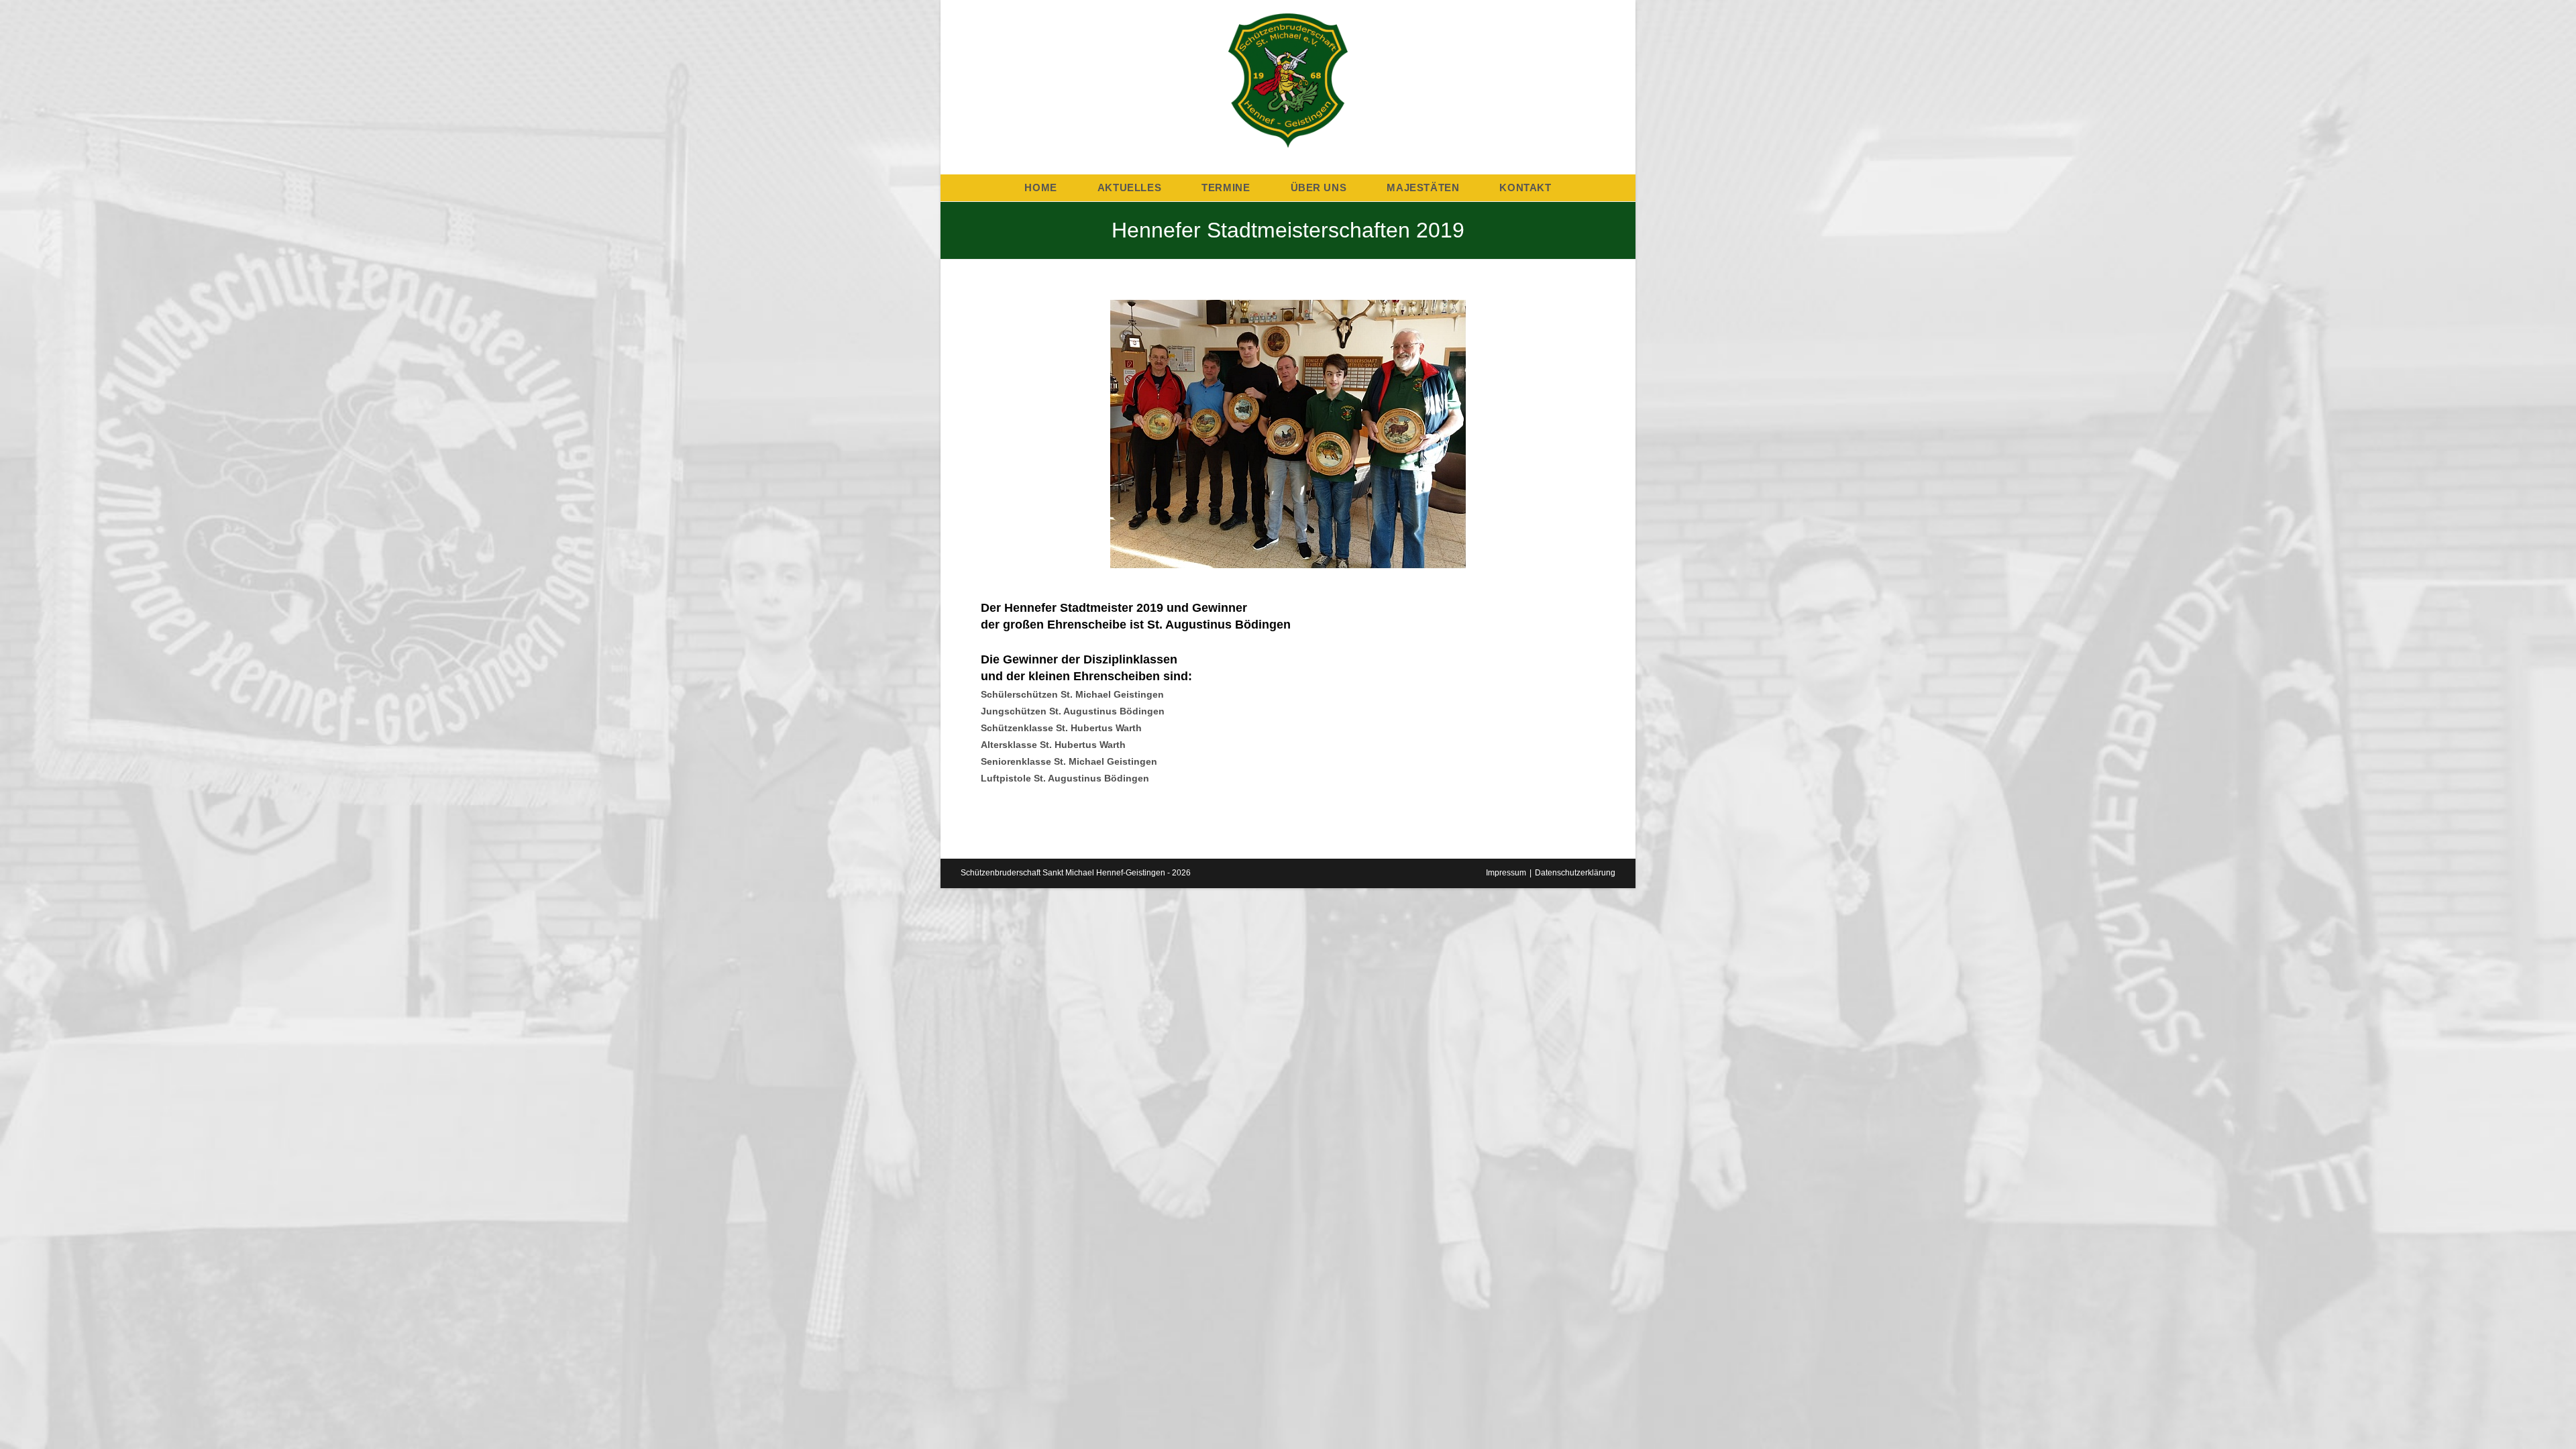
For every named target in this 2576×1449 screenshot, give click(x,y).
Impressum (1506, 873)
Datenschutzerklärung (1575, 873)
